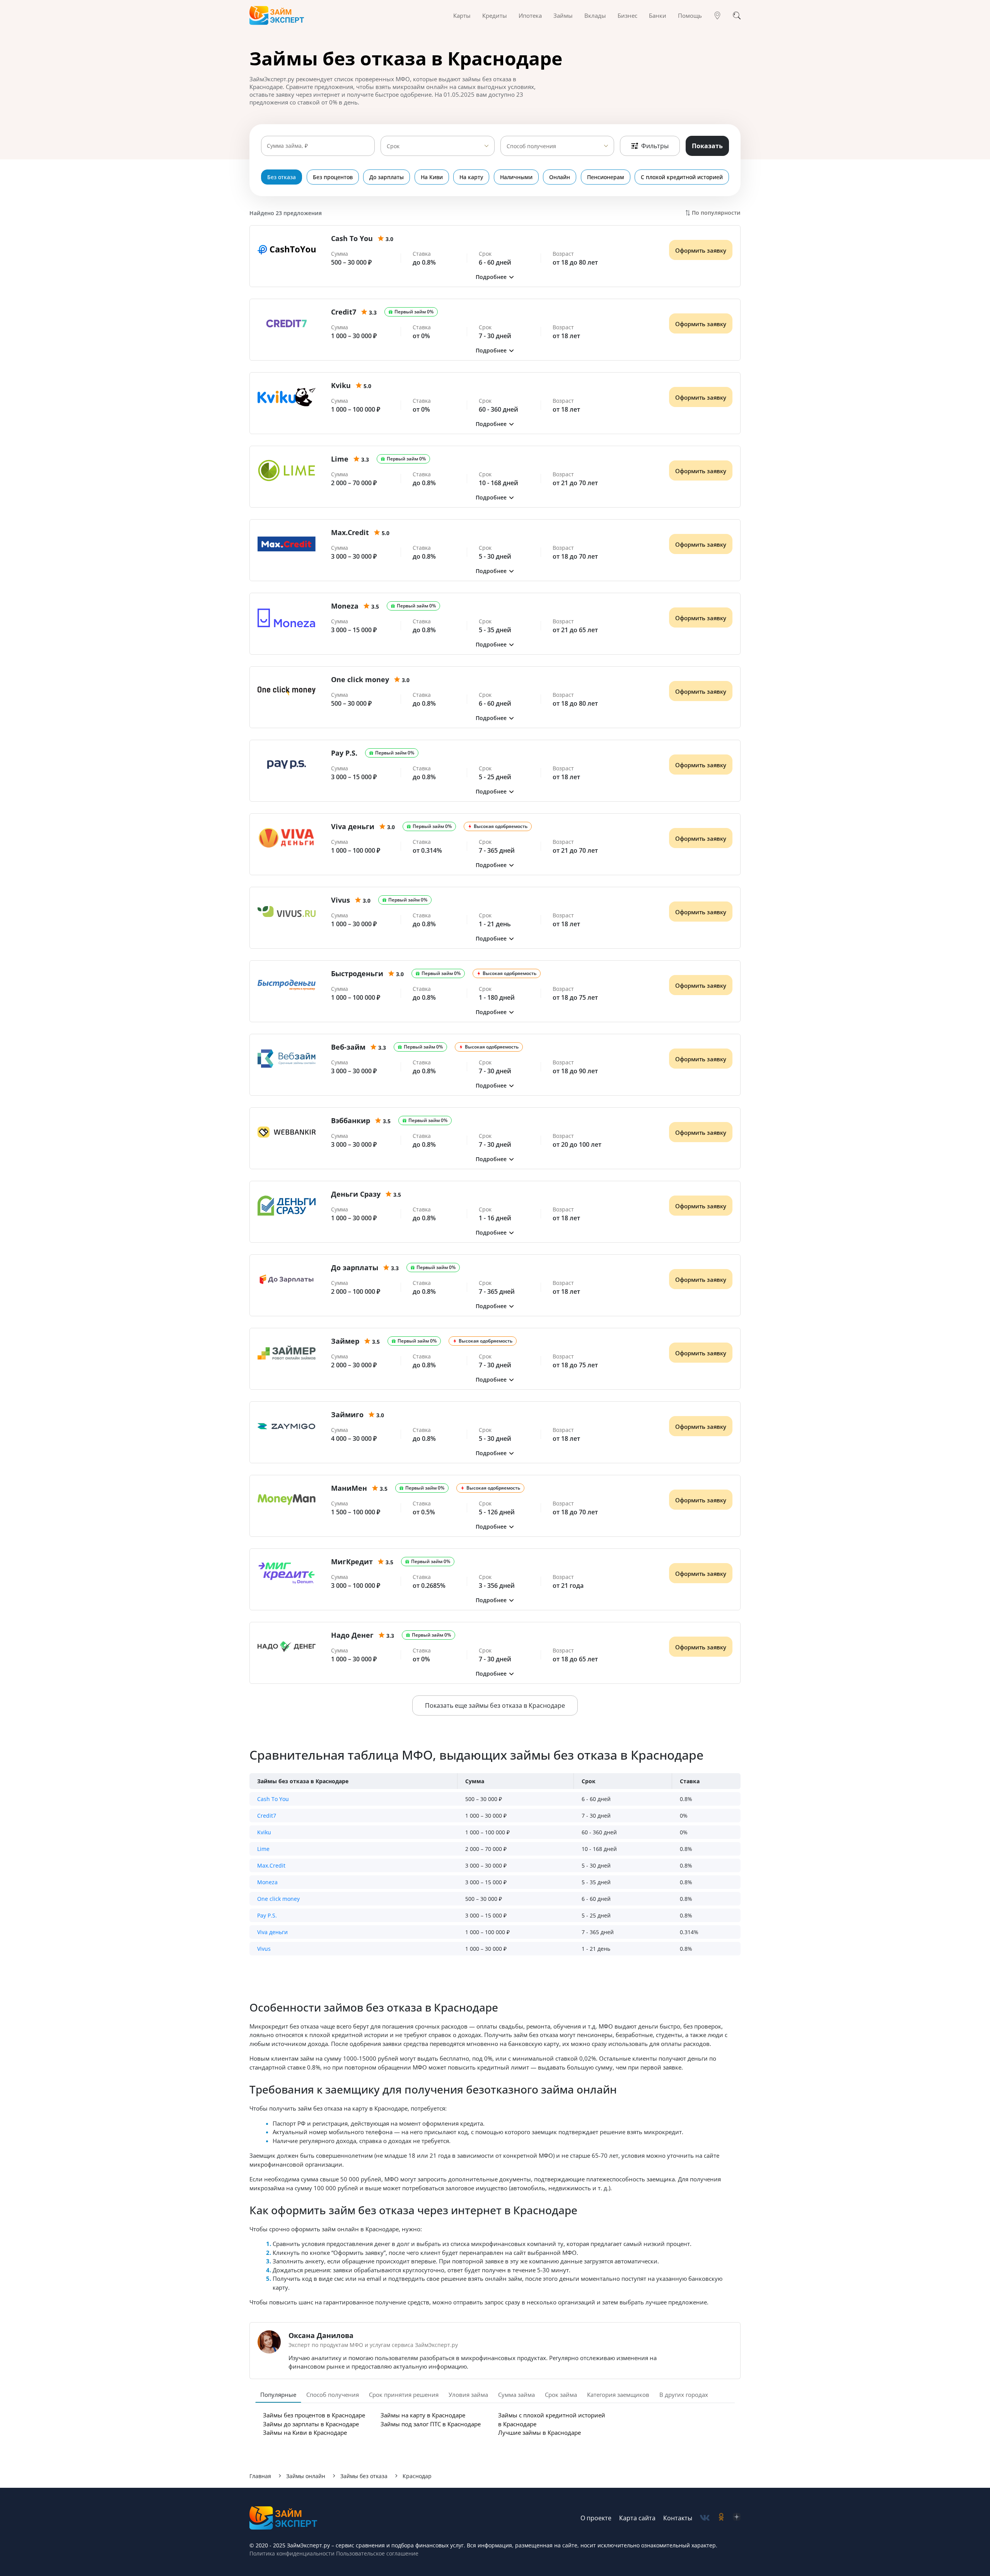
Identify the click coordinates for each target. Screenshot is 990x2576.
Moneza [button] (267, 1882)
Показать (707, 146)
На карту (471, 177)
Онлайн (560, 177)
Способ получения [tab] (333, 2395)
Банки (658, 15)
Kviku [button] (264, 1832)
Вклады (595, 15)
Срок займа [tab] (561, 2395)
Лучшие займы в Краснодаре (539, 2432)
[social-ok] (721, 2518)
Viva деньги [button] (272, 1932)
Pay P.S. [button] (267, 1915)
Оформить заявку (701, 250)
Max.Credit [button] (271, 1865)
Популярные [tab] (278, 2395)
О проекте (596, 2518)
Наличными (516, 177)
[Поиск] (737, 15)
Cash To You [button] (273, 1799)
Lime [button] (263, 1849)
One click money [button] (278, 1899)
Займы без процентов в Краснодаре (314, 2415)
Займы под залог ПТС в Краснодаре (431, 2424)
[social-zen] (737, 2518)
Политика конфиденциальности (292, 2553)
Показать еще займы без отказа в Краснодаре (495, 1705)
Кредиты (495, 15)
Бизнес (627, 15)
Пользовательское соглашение (376, 2553)
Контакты (678, 2518)
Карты (462, 15)
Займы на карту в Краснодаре (423, 2415)
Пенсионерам (606, 177)
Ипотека (530, 15)
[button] (495, 277)
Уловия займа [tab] (468, 2395)
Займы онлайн (306, 2476)
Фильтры (655, 146)
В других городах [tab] (684, 2395)
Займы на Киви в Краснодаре (305, 2432)
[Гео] (717, 15)
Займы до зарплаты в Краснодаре (311, 2424)
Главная (260, 2476)
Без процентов (333, 177)
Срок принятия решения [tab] (404, 2395)
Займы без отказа (364, 2476)
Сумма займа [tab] (516, 2395)
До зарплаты (387, 177)
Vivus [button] (264, 1949)
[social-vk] (705, 2518)
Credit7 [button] (267, 1816)
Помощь (690, 15)
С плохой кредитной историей (682, 177)
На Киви (432, 177)
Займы (563, 15)
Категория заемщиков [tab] (618, 2395)
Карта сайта (637, 2518)
